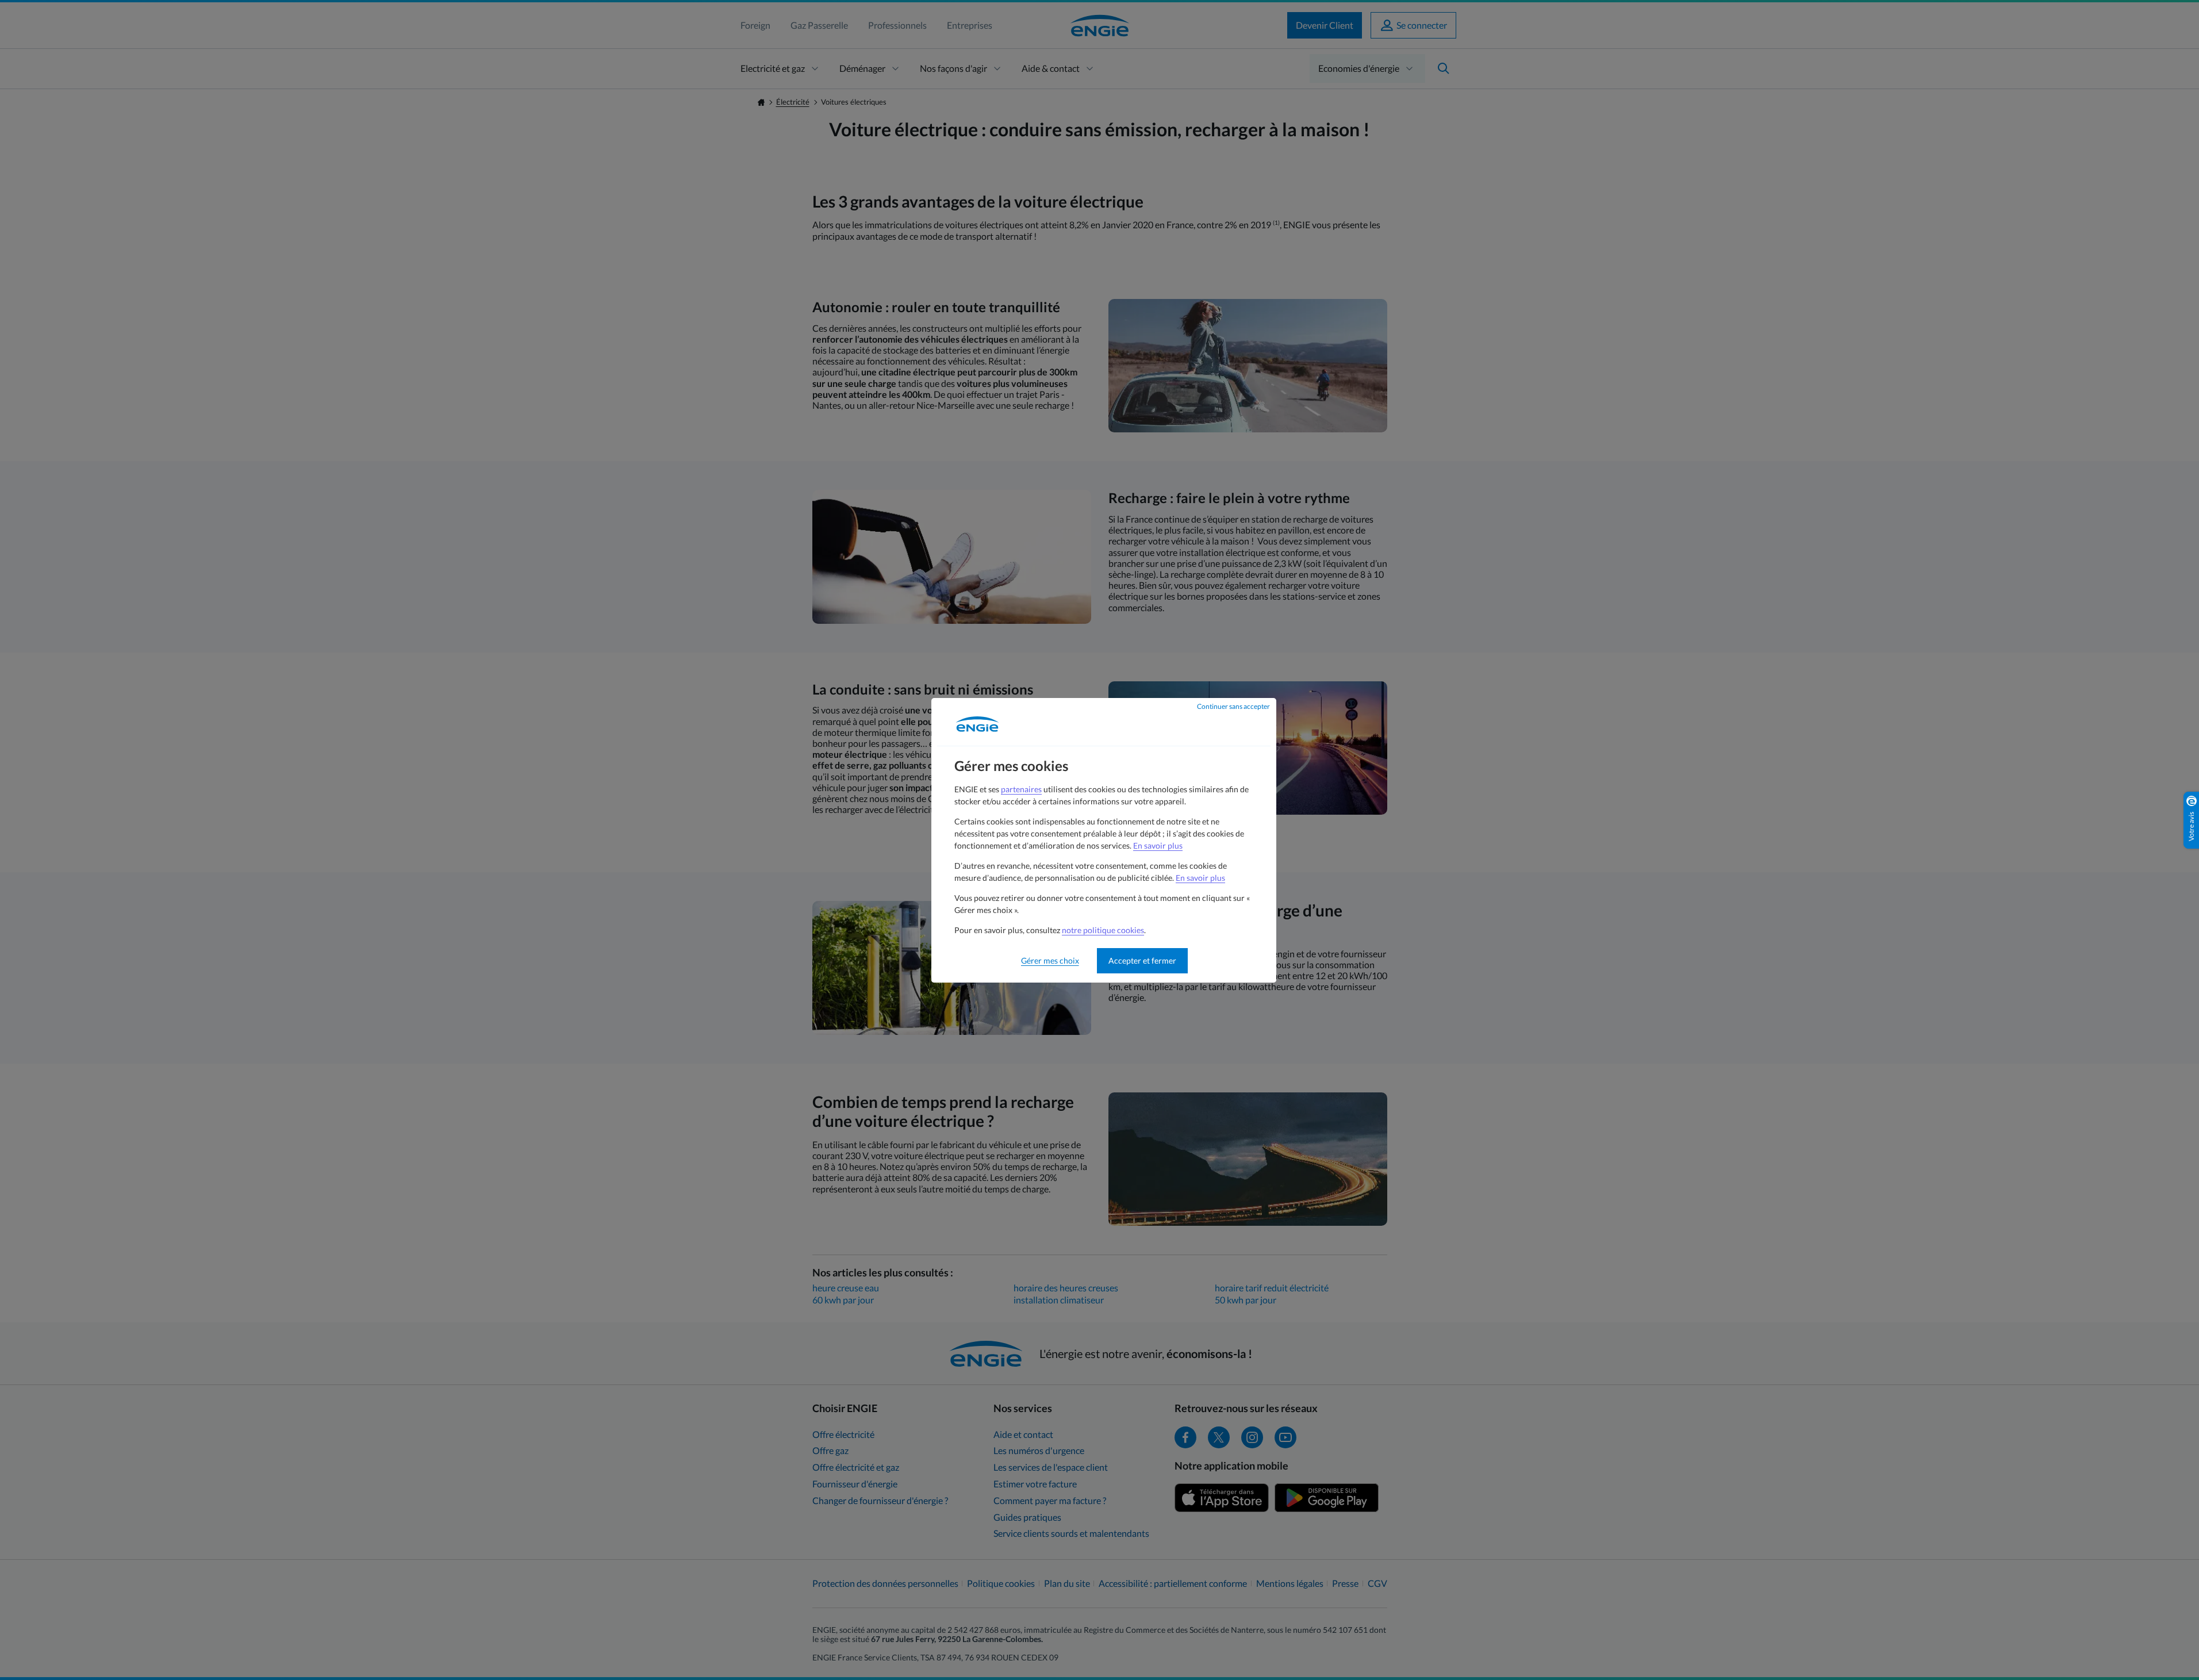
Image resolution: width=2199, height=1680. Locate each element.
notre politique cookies (1103, 930)
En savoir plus (1158, 845)
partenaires (1021, 789)
